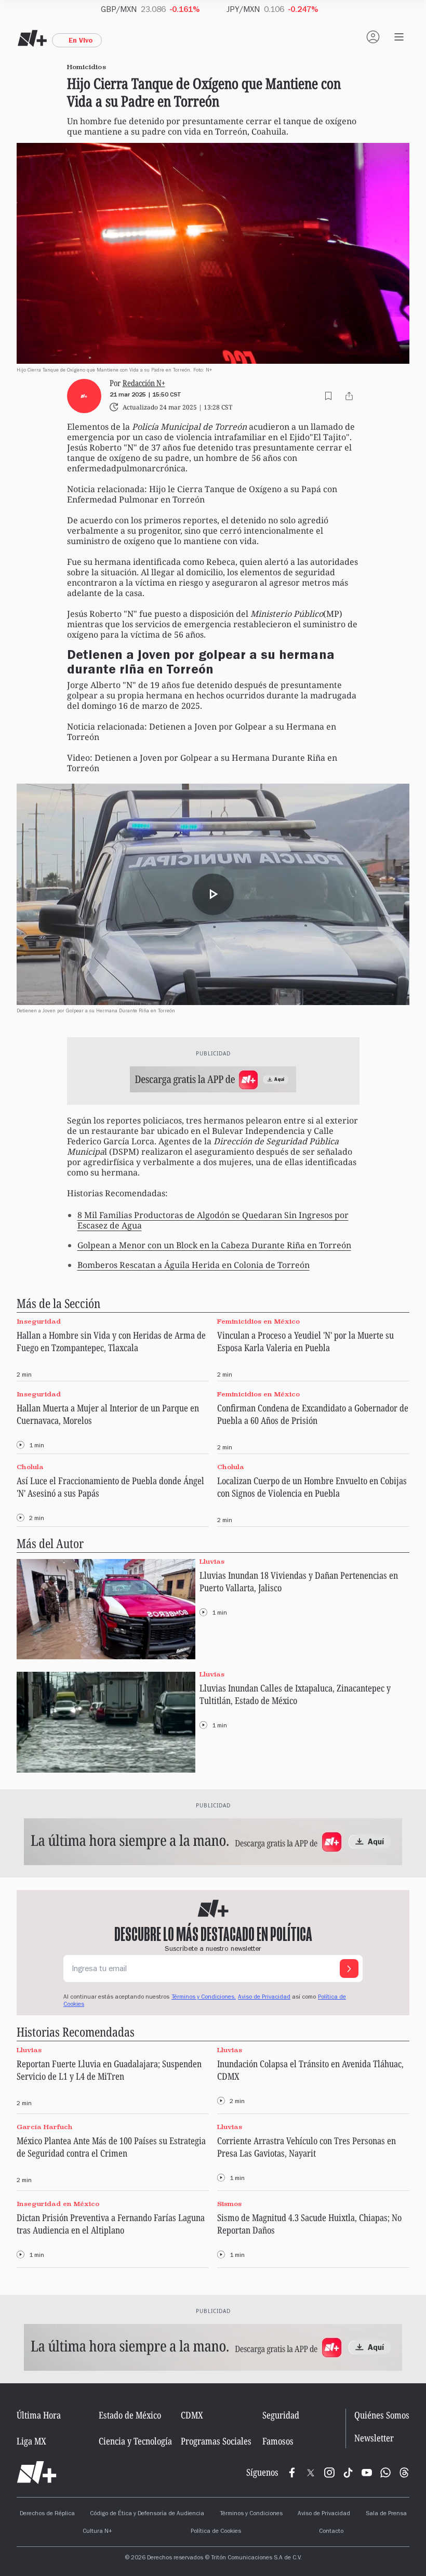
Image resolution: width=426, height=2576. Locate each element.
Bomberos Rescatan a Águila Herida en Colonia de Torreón (194, 1265)
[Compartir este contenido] (349, 396)
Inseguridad (39, 1321)
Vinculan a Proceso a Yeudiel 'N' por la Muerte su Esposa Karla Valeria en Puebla (305, 1341)
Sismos (229, 2204)
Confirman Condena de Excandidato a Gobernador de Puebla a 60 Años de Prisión (313, 1414)
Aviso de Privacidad (264, 1998)
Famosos (278, 2441)
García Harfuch (45, 2127)
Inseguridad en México (58, 2204)
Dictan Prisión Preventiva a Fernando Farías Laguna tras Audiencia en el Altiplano (111, 2224)
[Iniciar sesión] (373, 37)
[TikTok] (348, 2473)
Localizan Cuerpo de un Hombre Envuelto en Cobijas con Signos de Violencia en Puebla (312, 1487)
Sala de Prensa (386, 2514)
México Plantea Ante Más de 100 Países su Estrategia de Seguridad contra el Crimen (111, 2147)
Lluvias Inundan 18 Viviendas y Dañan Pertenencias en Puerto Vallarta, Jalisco (299, 1581)
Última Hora (39, 2415)
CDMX (192, 2415)
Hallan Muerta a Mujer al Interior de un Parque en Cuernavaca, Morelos (108, 1414)
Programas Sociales (216, 2441)
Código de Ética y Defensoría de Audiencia (147, 2514)
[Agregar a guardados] (328, 396)
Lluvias (212, 1561)
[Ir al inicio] (37, 2473)
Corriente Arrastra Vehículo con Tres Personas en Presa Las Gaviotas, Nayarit (307, 2147)
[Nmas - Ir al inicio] (32, 38)
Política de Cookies (216, 2532)
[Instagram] (329, 2473)
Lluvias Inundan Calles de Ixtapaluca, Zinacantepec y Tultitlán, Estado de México (295, 1694)
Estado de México (130, 2415)
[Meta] (292, 2473)
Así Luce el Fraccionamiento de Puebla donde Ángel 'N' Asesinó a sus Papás (110, 1487)
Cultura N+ (97, 2532)
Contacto (331, 2532)
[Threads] (404, 2473)
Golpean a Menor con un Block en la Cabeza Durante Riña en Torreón (214, 1245)
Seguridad (281, 2415)
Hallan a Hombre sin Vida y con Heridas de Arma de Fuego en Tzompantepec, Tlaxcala (111, 1341)
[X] (311, 2473)
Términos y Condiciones (251, 2514)
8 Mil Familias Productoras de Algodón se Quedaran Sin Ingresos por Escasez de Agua (213, 1220)
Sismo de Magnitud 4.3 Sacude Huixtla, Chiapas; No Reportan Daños (309, 2224)
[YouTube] (367, 2473)
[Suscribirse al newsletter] (349, 1969)
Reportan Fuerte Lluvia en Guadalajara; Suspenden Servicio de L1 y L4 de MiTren (109, 2070)
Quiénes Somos (382, 2415)
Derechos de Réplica (47, 2514)
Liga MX (31, 2441)
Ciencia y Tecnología (135, 2441)
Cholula (30, 1467)
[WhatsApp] (385, 2473)
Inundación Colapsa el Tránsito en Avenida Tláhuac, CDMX (310, 2070)
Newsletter (374, 2438)
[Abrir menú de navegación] (399, 37)
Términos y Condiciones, (204, 1998)
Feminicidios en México (258, 1321)
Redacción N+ (144, 383)
